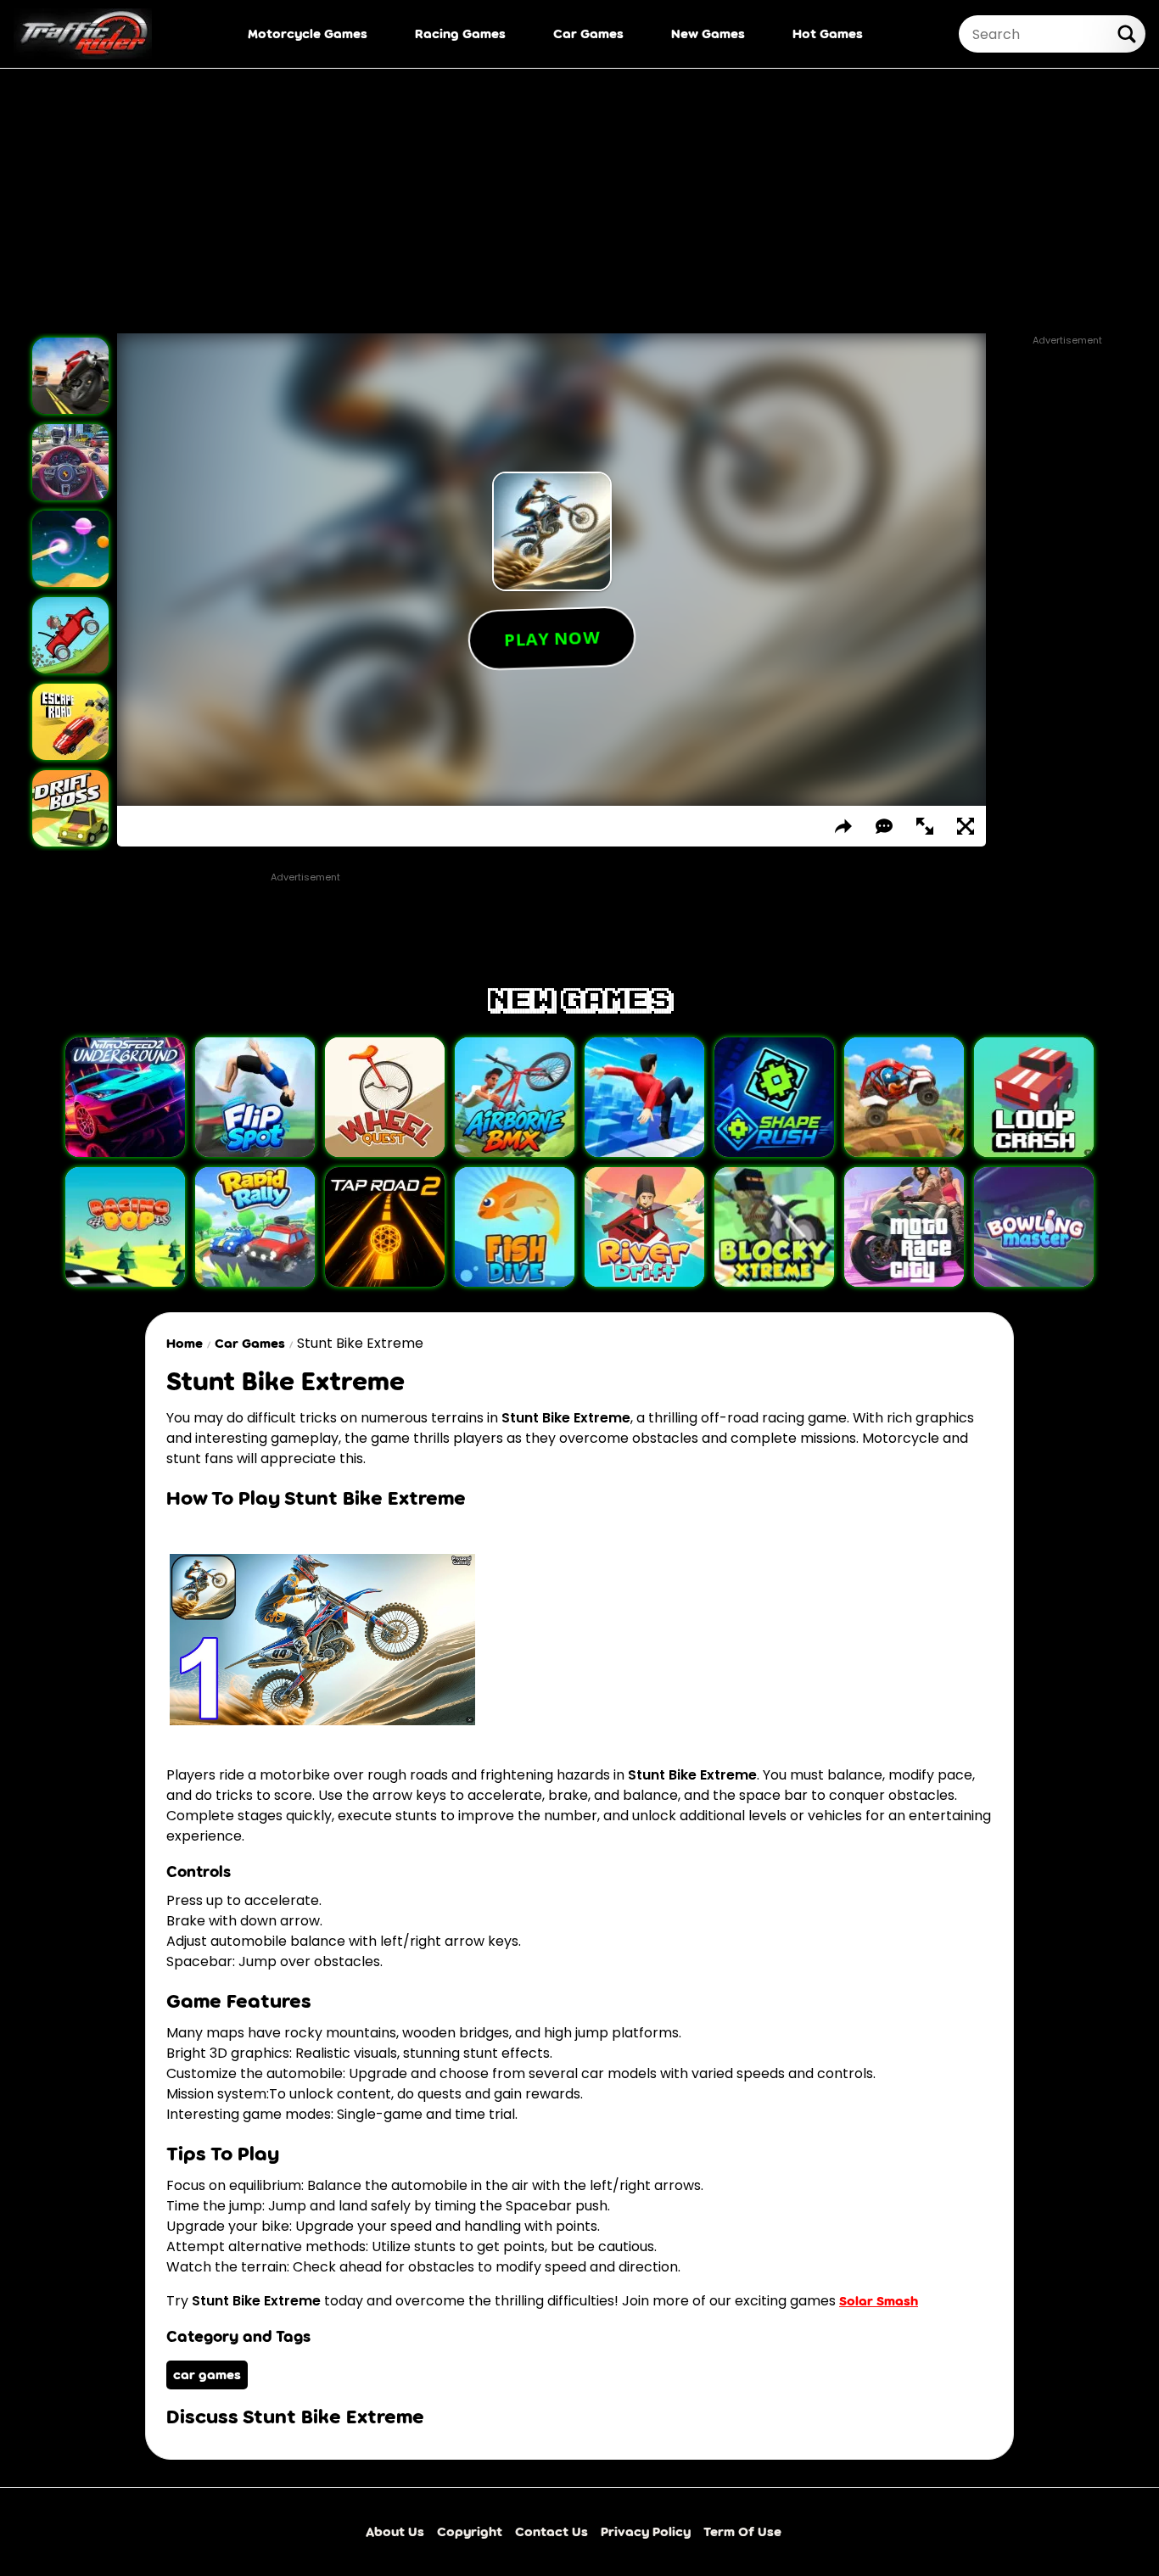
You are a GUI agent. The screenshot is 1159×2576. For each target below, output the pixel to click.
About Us (395, 2531)
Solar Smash (879, 2301)
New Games (708, 34)
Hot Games (828, 34)
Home (185, 1343)
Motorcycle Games (308, 34)
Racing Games (460, 34)
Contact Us (552, 2531)
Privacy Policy (646, 2531)
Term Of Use (742, 2531)
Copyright (470, 2531)
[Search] (1127, 34)
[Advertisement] (579, 201)
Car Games (588, 34)
